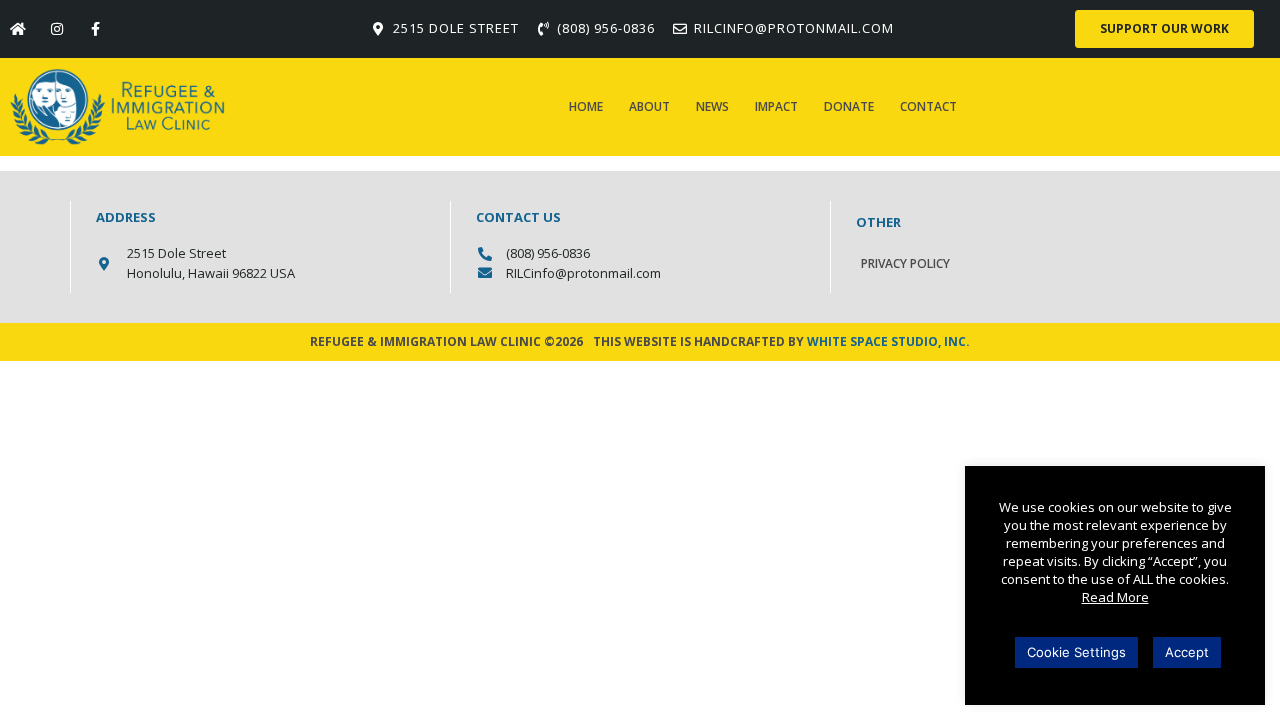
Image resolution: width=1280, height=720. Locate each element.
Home (586, 106)
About (649, 106)
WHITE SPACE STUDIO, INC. (888, 341)
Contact (928, 106)
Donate (849, 106)
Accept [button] (1187, 652)
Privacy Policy (905, 263)
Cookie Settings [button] (1076, 652)
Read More (1115, 597)
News (712, 106)
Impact (776, 106)
